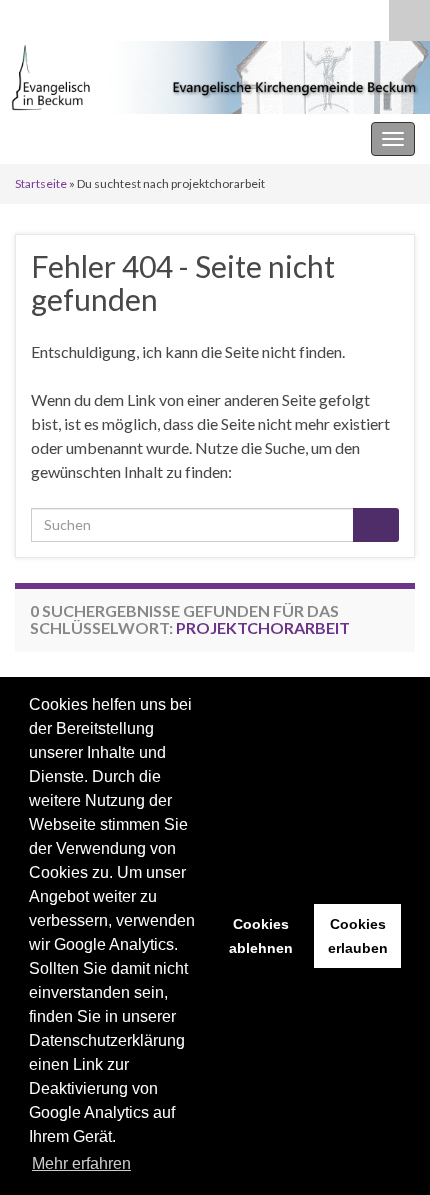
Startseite (41, 183)
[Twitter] (88, 16)
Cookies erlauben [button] (358, 936)
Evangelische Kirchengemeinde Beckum (151, 138)
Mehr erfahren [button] (81, 1163)
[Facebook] (56, 16)
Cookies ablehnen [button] (261, 936)
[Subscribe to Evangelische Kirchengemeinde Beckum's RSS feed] (24, 16)
